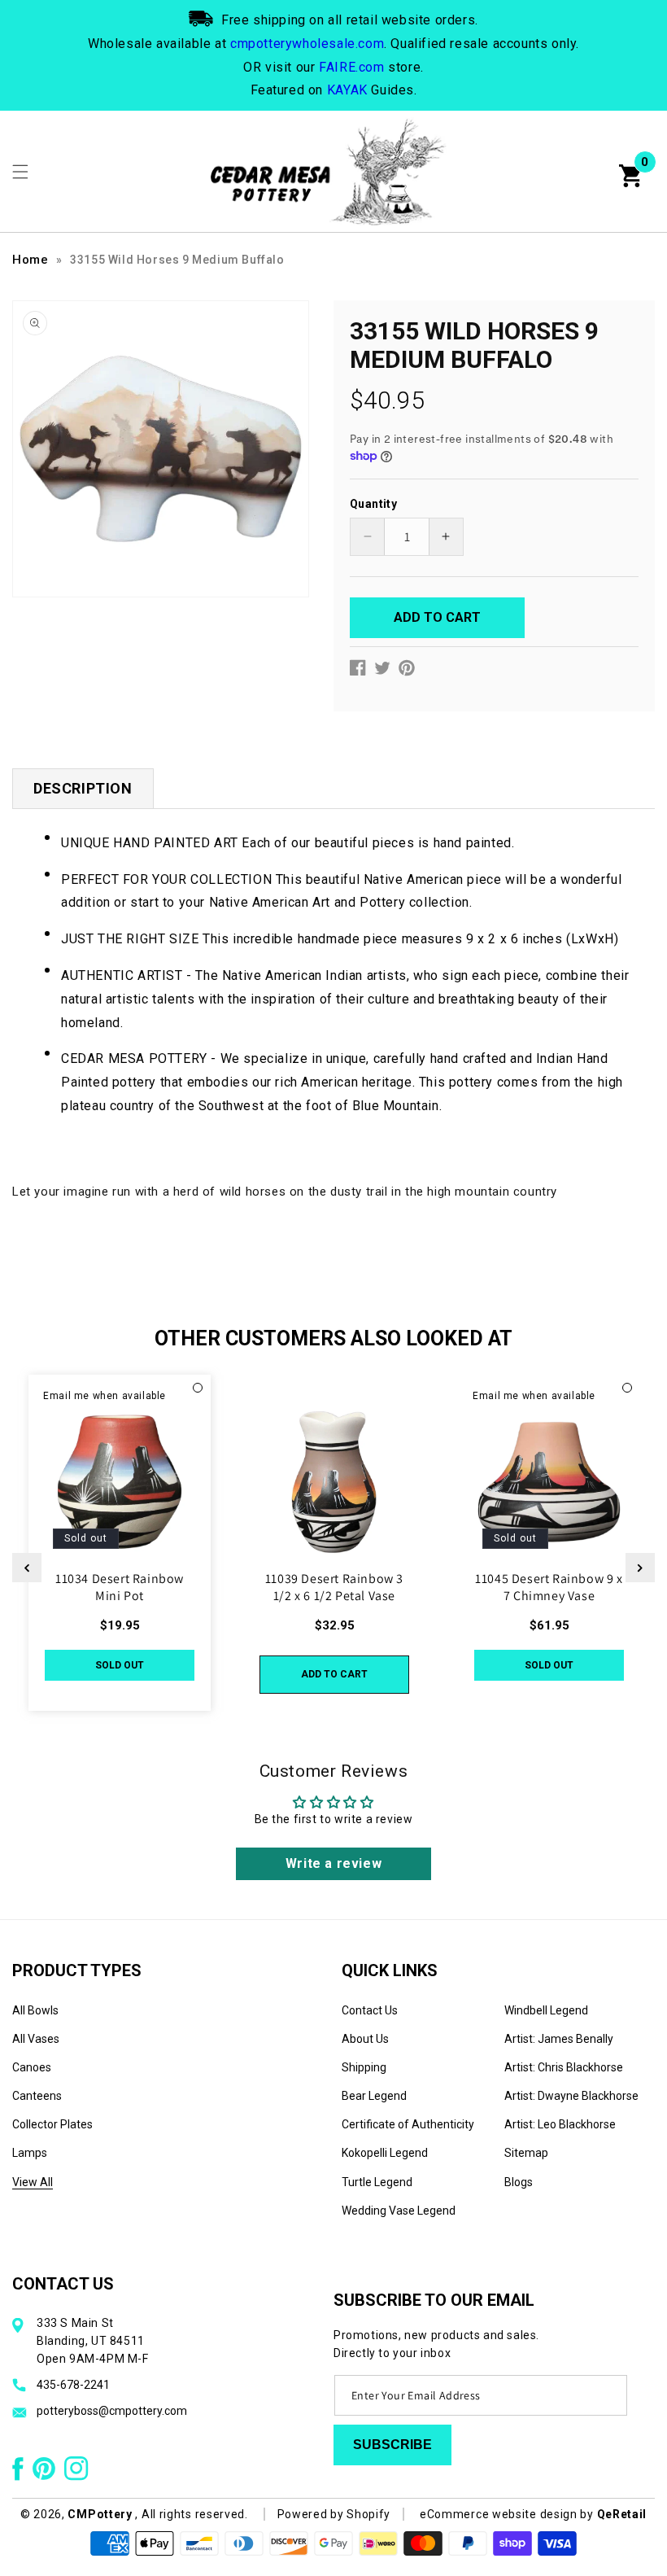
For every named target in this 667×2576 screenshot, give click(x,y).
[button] (20, 172)
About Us (365, 2039)
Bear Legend (374, 2096)
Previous (27, 1568)
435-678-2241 (73, 2385)
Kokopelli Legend (385, 2153)
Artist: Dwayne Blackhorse (571, 2096)
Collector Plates (52, 2124)
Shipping (364, 2067)
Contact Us (370, 2010)
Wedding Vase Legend (399, 2211)
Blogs (519, 2182)
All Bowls (35, 2010)
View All (33, 2182)
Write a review (333, 1863)
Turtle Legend (377, 2182)
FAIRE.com (351, 67)
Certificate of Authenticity (408, 2124)
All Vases (36, 2039)
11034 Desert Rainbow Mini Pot (120, 1588)
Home (30, 260)
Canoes (32, 2067)
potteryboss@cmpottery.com (112, 2411)
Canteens (37, 2096)
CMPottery (100, 2514)
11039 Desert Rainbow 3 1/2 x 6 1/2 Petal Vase (334, 1588)
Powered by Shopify (334, 2514)
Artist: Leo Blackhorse (560, 2124)
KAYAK (347, 90)
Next (640, 1568)
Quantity (373, 504)
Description (83, 788)
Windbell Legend (546, 2010)
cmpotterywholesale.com (307, 44)
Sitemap (526, 2153)
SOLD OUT (120, 1665)
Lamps (30, 2153)
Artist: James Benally (559, 2039)
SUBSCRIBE (392, 2445)
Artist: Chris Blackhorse (564, 2067)
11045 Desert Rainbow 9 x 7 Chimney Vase (549, 1588)
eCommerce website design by (508, 2514)
